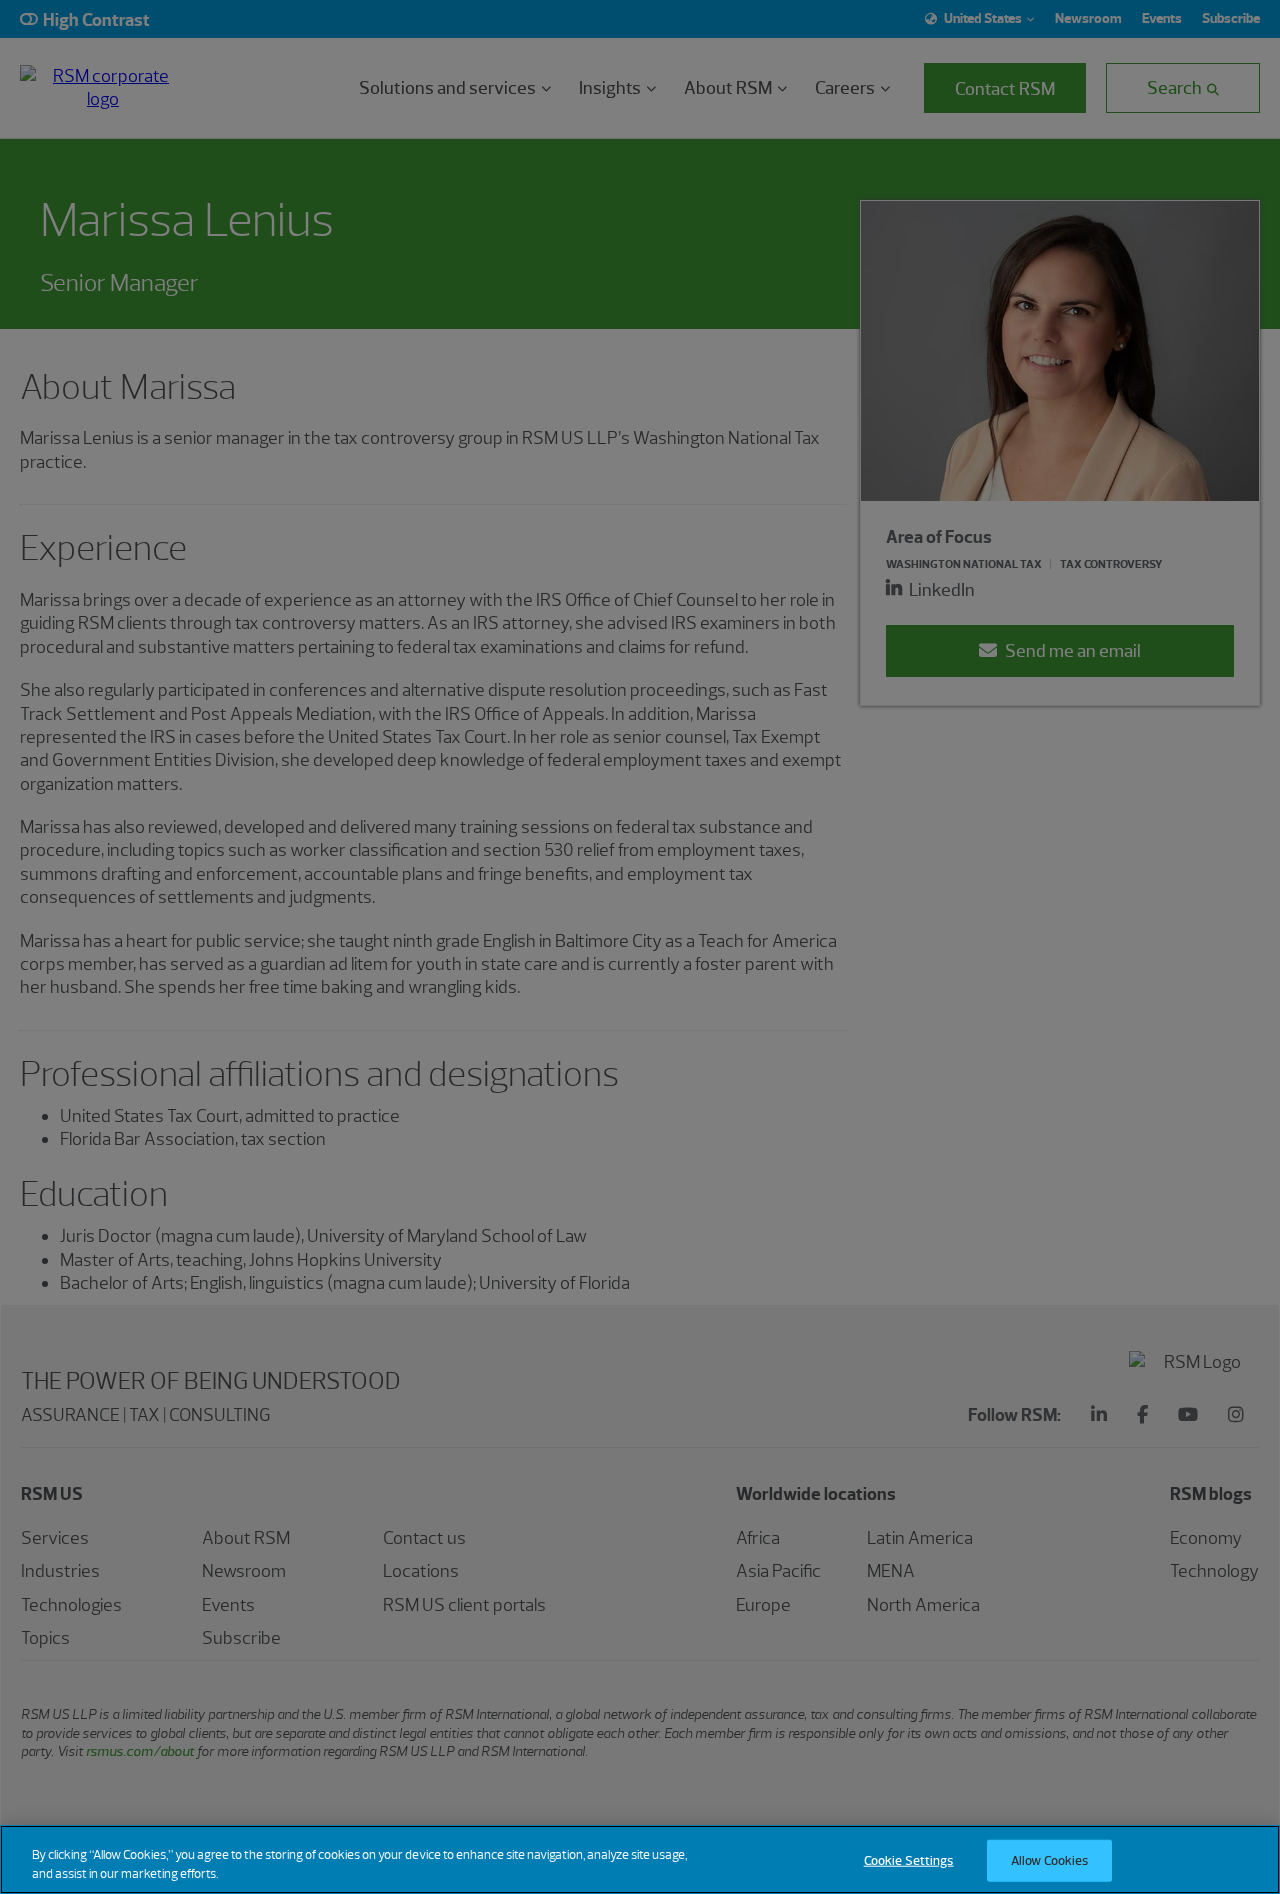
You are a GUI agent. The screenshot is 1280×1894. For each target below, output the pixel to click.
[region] (640, 1859)
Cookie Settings (909, 1860)
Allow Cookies (1050, 1860)
